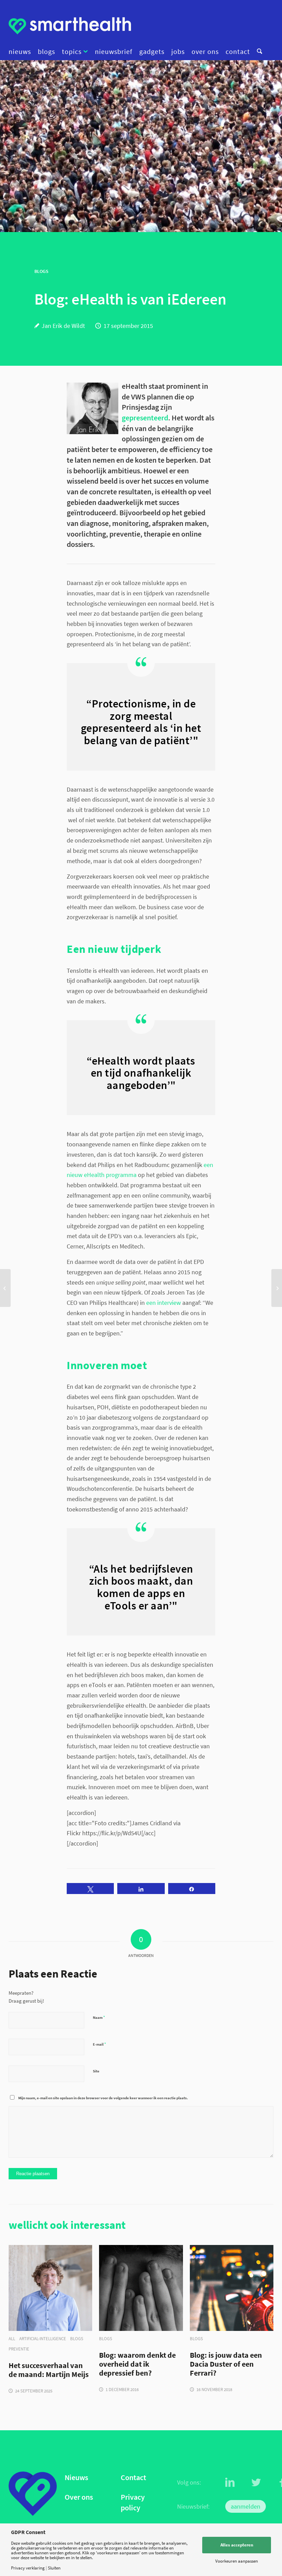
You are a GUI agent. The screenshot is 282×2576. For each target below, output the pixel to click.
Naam (99, 2017)
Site (96, 2071)
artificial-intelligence (43, 2339)
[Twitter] (256, 2483)
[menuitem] (21, 52)
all (12, 2339)
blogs (77, 2339)
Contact (133, 2478)
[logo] (70, 26)
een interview (164, 1303)
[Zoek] (258, 52)
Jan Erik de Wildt (63, 326)
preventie (19, 2349)
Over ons (79, 2497)
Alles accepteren (237, 2545)
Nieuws (76, 2478)
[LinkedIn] (230, 2483)
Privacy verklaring (28, 2568)
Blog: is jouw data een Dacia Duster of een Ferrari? (226, 2364)
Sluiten (54, 2568)
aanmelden (246, 2506)
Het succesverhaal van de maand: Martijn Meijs (49, 2370)
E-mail (99, 2044)
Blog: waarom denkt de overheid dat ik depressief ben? (137, 2364)
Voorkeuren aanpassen (237, 2561)
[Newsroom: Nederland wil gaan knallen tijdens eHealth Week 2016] (277, 1288)
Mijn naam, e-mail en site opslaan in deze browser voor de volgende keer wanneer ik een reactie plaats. (103, 2098)
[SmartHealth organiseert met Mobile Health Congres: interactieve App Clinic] (5, 1288)
